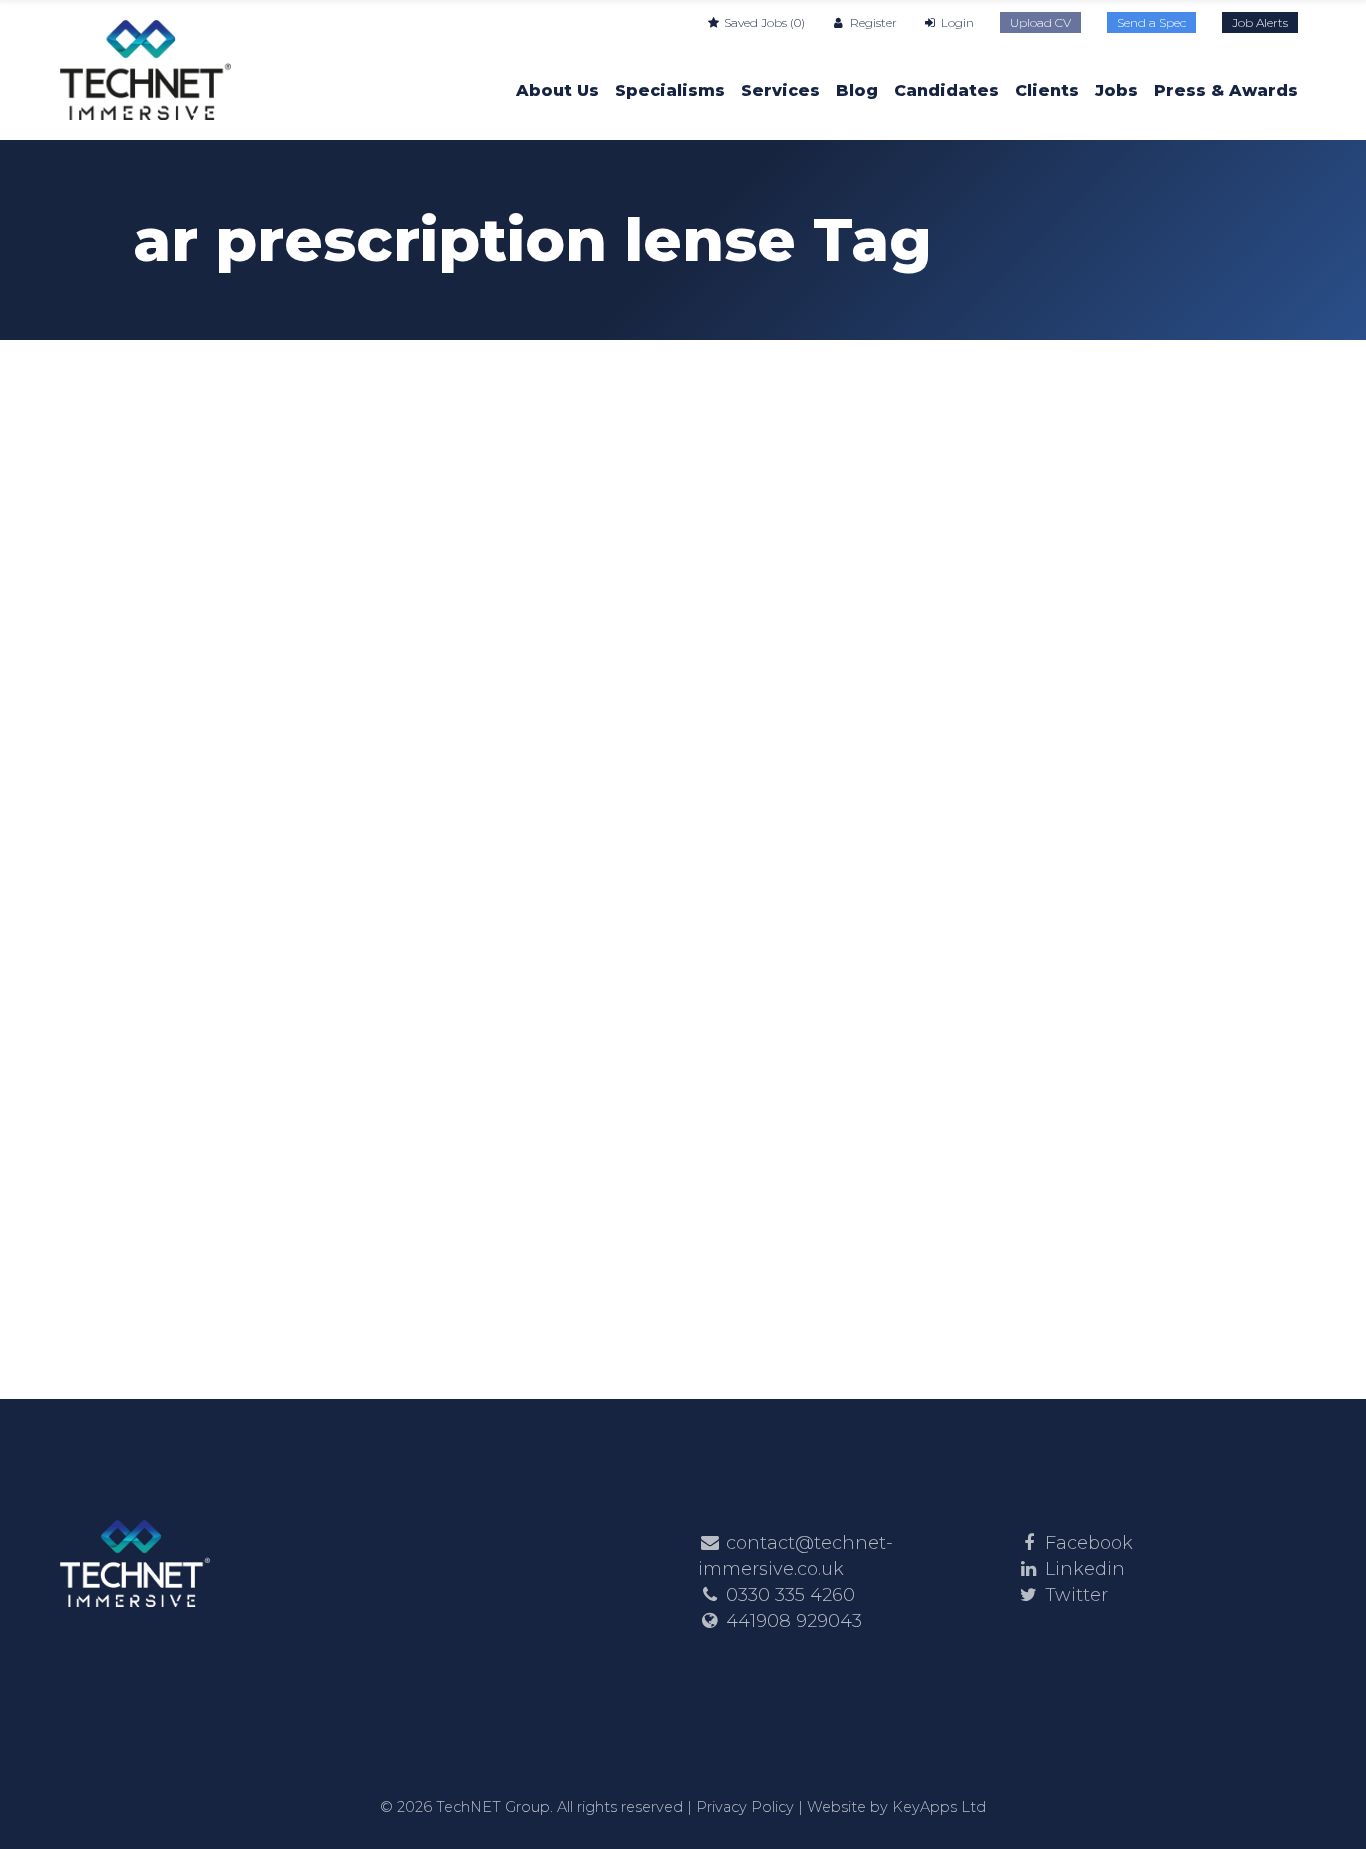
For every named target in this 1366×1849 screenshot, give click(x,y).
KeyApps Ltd (939, 1807)
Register (871, 22)
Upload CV (1040, 22)
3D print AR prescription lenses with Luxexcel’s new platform (294, 812)
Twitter (1076, 1595)
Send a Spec (1151, 22)
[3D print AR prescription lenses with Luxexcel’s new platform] (306, 502)
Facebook (1089, 1543)
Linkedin (1085, 1569)
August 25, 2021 (203, 665)
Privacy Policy (745, 1807)
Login (956, 22)
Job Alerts (1260, 22)
